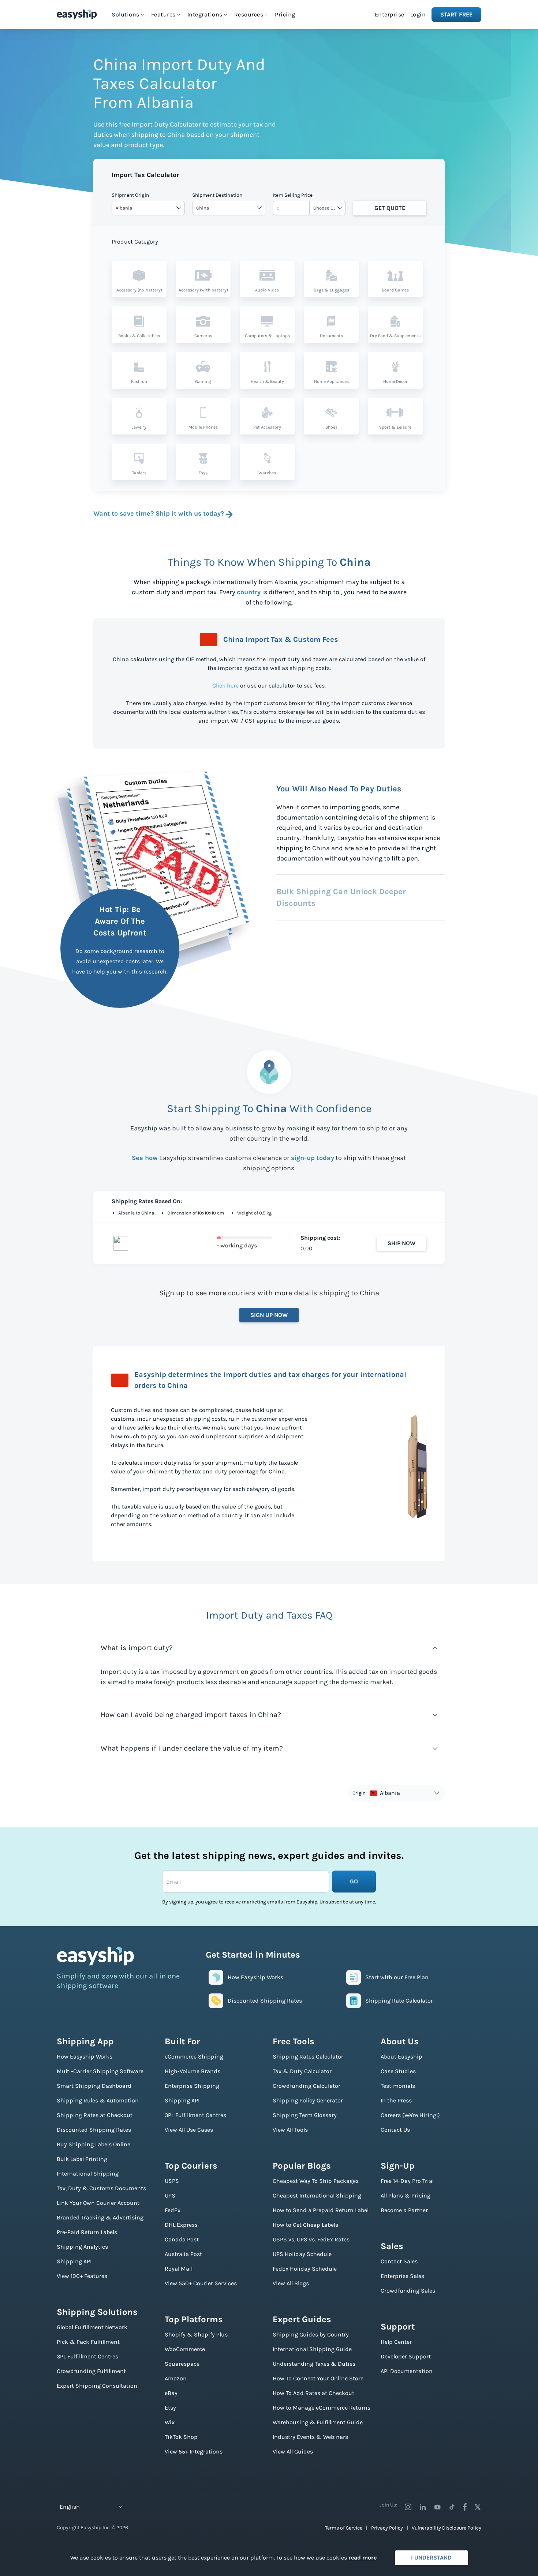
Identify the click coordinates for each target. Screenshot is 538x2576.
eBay (171, 2393)
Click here (225, 686)
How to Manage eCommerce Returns (322, 2408)
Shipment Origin (130, 195)
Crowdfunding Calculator (307, 2086)
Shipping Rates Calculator (308, 2057)
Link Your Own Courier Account (98, 2203)
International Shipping (88, 2174)
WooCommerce (185, 2349)
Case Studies (398, 2071)
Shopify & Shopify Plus (196, 2334)
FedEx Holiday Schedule (305, 2269)
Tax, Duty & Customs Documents (101, 2188)
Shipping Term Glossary (305, 2115)
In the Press (396, 2100)
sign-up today (313, 1158)
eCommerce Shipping (194, 2057)
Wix (170, 2422)
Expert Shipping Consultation (97, 2386)
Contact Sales (399, 2261)
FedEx (173, 2210)
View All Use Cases (189, 2130)
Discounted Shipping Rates (94, 2130)
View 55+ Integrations (194, 2451)
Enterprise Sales (402, 2276)
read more (363, 2558)
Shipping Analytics (82, 2247)
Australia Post (183, 2254)
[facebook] (465, 2507)
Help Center (396, 2342)
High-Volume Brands (193, 2071)
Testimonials (398, 2086)
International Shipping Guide (312, 2349)
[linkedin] (423, 2507)
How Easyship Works (85, 2057)
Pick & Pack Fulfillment (88, 2342)
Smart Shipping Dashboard (94, 2086)
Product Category (135, 242)
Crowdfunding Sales (408, 2291)
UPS (170, 2195)
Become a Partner (404, 2210)
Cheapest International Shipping (317, 2195)
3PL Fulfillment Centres (87, 2356)
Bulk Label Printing (82, 2159)
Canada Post (182, 2239)
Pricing (285, 14)
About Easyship (401, 2057)
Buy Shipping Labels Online (94, 2144)
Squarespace (182, 2364)
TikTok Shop (181, 2437)
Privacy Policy (387, 2528)
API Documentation (407, 2371)
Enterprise (390, 14)
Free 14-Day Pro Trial (407, 2181)
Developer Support (406, 2356)
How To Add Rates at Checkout (313, 2393)
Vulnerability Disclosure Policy (447, 2528)
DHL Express (181, 2225)
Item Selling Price (293, 195)
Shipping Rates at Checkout (95, 2115)
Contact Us (395, 2130)
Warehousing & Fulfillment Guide (318, 2422)
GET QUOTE (390, 208)
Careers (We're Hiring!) (410, 2115)
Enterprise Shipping (192, 2086)
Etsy (170, 2408)
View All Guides (293, 2451)
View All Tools (290, 2130)
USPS (172, 2181)
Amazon (176, 2378)
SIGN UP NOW (269, 1315)
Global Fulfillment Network (92, 2327)
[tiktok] (452, 2507)
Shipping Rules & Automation (98, 2100)
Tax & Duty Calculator (302, 2071)
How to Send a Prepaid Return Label (321, 2210)
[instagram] (408, 2507)
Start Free (456, 14)
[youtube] (437, 2507)
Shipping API (74, 2261)
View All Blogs (291, 2283)
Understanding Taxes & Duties (314, 2364)
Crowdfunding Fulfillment (91, 2371)
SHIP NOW (401, 1243)
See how (145, 1158)
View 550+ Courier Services (201, 2283)
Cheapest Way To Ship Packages (316, 2181)
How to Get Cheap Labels (305, 2225)
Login (418, 14)
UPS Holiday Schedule (302, 2254)
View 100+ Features (82, 2276)
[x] (478, 2507)
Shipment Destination (217, 195)
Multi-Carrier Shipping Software (100, 2071)
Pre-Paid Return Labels (87, 2232)
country (249, 592)
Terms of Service (344, 2528)
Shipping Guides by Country (311, 2334)
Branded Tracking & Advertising (100, 2217)
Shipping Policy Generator (308, 2100)
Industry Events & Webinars (310, 2437)
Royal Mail (179, 2269)
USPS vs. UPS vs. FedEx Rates (311, 2239)
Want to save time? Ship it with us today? (159, 513)
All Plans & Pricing (406, 2195)
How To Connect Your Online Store (318, 2378)
